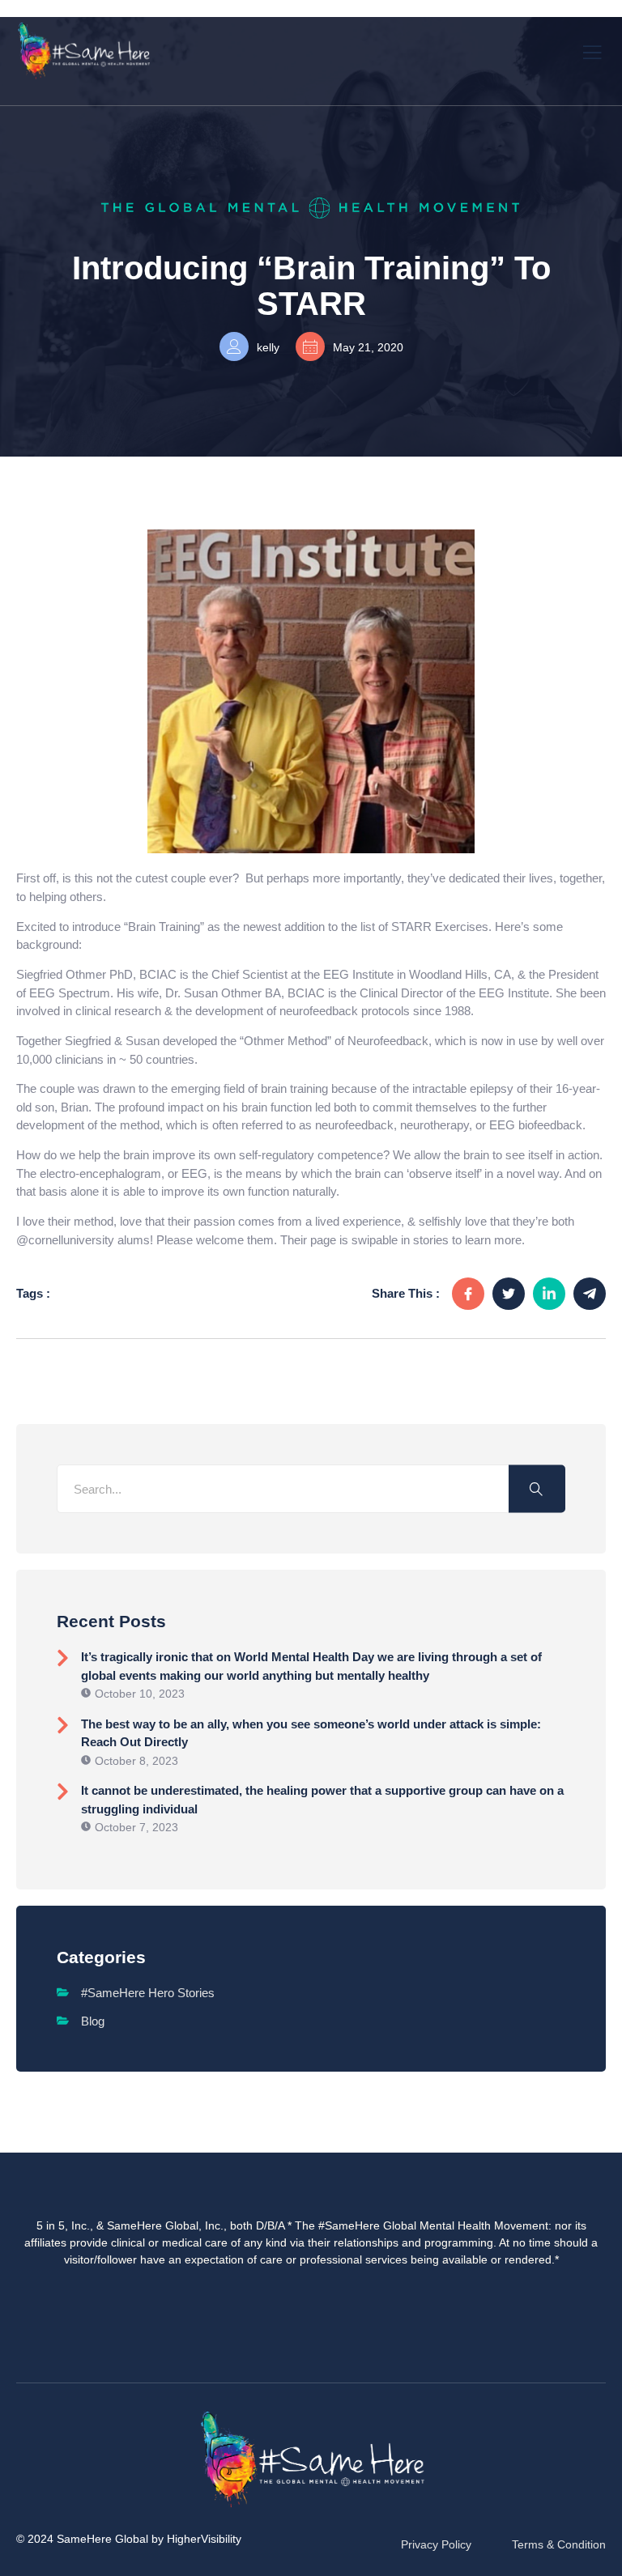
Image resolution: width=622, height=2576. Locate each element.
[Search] (537, 1489)
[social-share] (468, 1294)
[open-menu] (593, 51)
